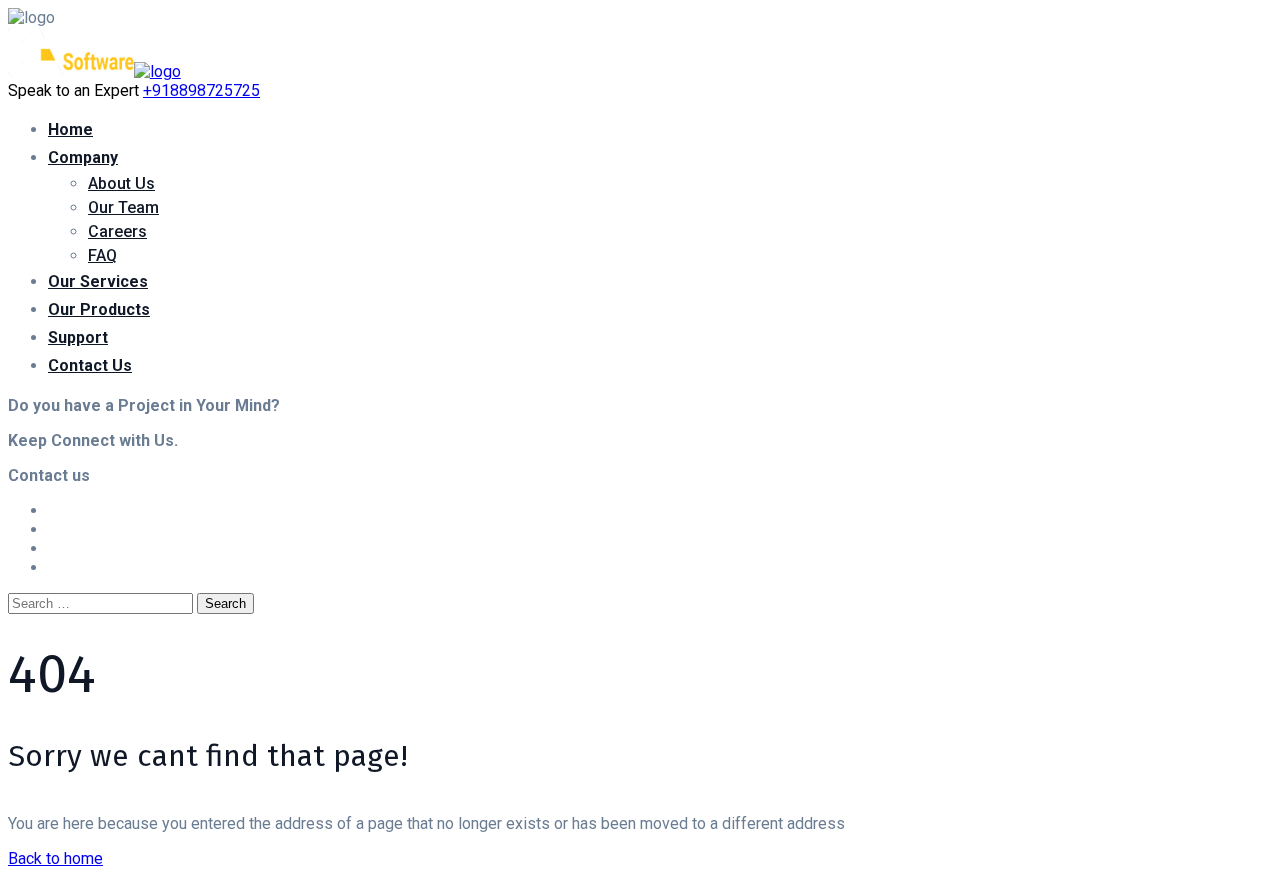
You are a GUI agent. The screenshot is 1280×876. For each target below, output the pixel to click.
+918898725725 (201, 90)
